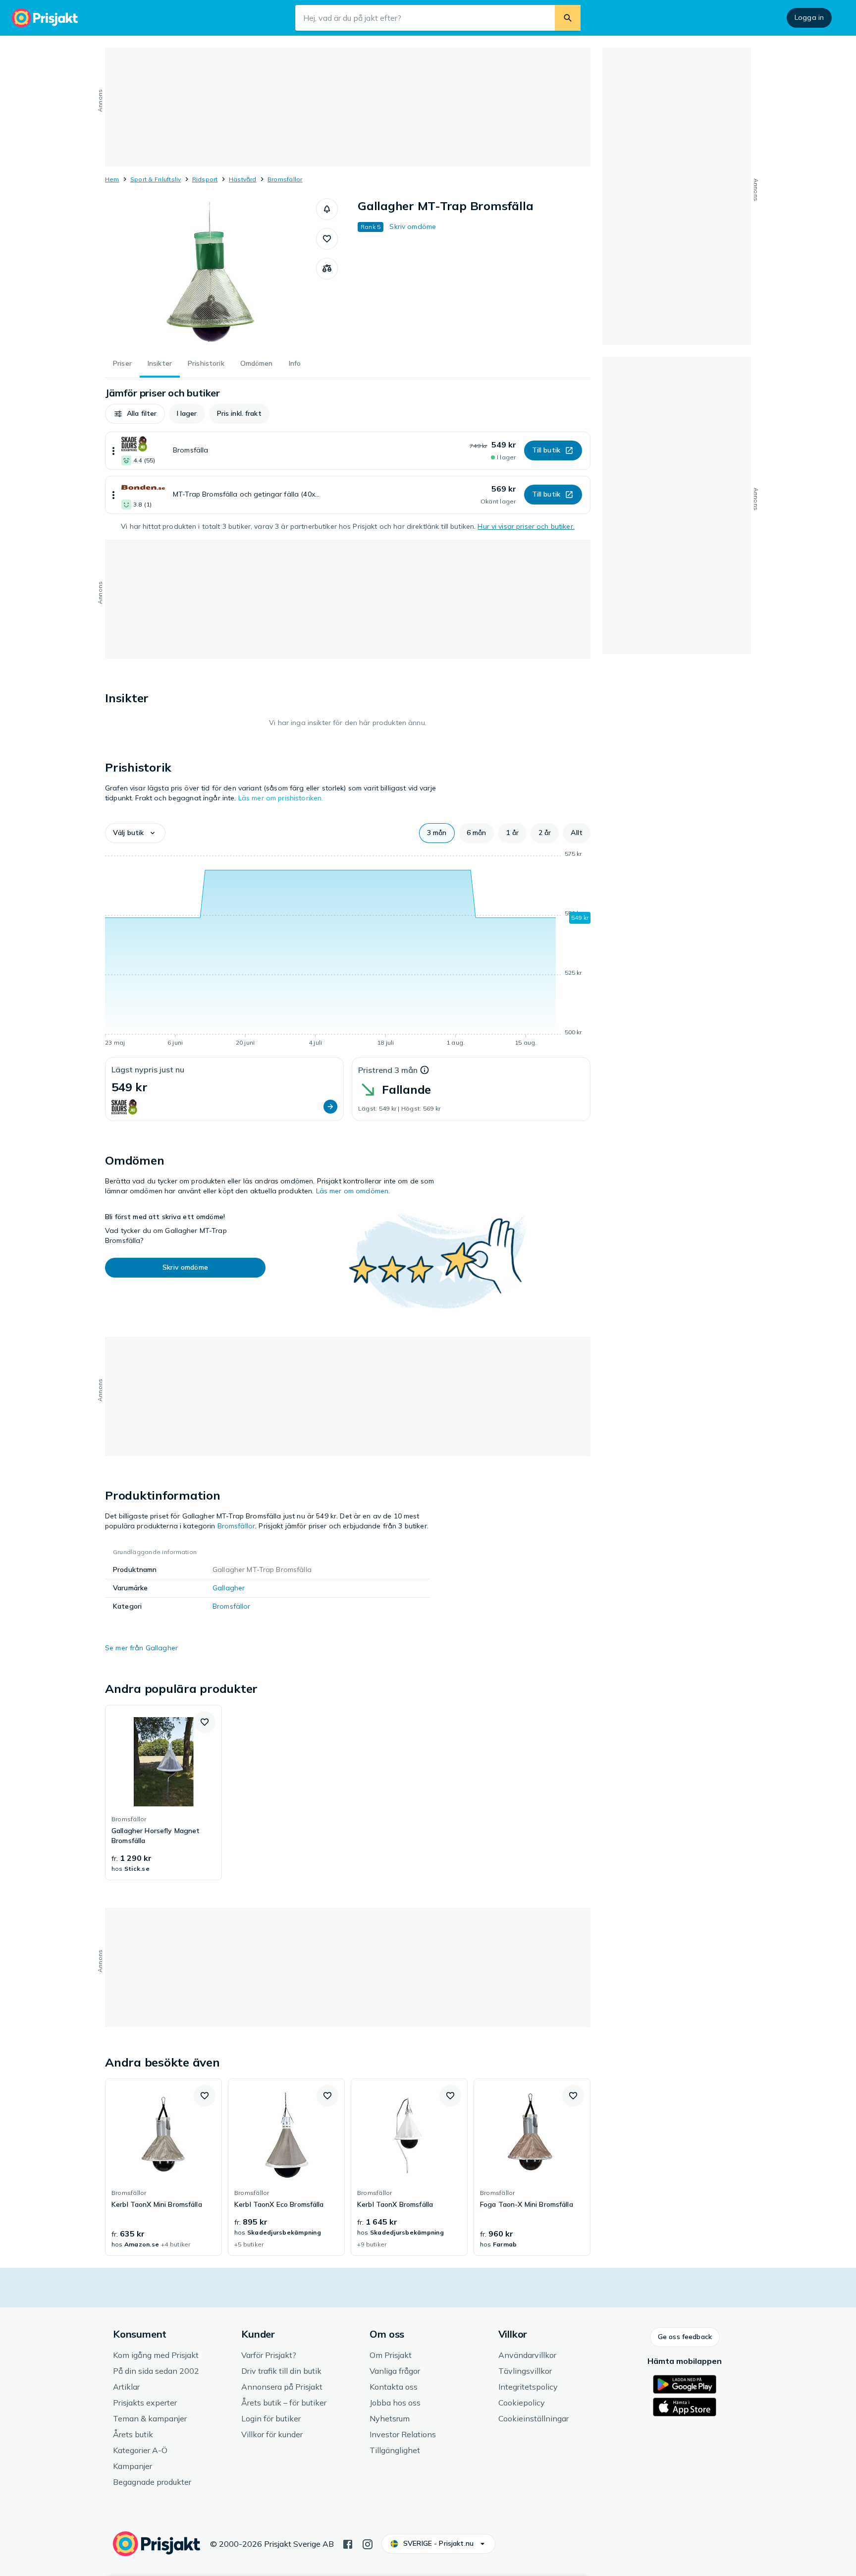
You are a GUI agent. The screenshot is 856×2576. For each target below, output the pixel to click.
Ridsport (205, 179)
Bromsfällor (285, 179)
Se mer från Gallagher (141, 1648)
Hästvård (243, 179)
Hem (112, 179)
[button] (327, 209)
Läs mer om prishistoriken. (281, 798)
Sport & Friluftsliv (156, 179)
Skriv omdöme (413, 226)
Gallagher (229, 1588)
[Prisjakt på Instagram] (368, 2543)
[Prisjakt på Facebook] (348, 2543)
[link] (163, 1792)
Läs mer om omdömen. (353, 1191)
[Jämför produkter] (327, 269)
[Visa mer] (113, 451)
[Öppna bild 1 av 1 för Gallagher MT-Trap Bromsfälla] (211, 273)
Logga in (809, 17)
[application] (348, 950)
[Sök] (568, 18)
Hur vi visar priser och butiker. (526, 526)
